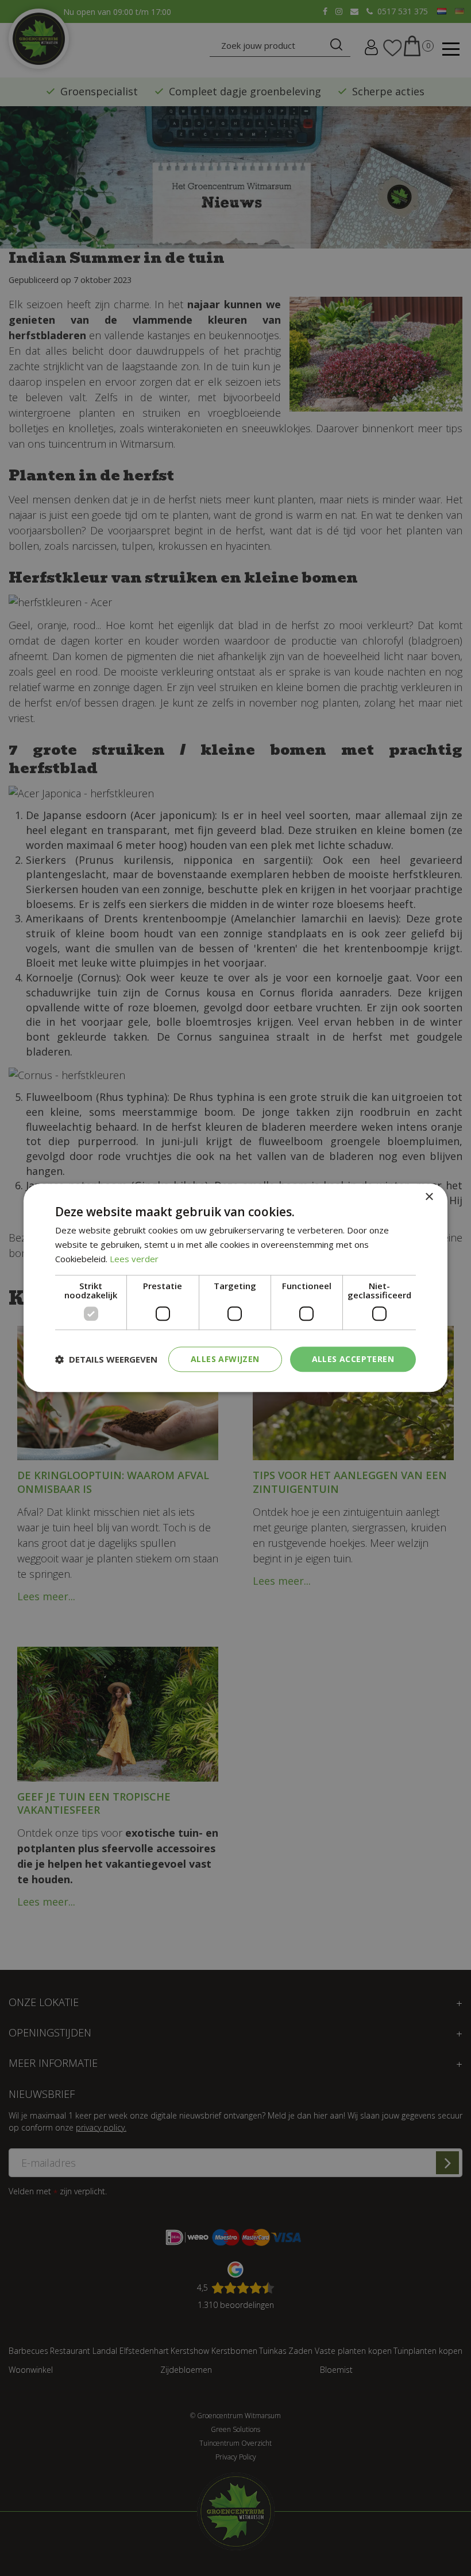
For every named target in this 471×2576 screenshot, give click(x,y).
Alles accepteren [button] (353, 1359)
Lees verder (134, 1259)
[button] (106, 1359)
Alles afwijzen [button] (225, 1359)
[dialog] (235, 1288)
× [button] (429, 1197)
